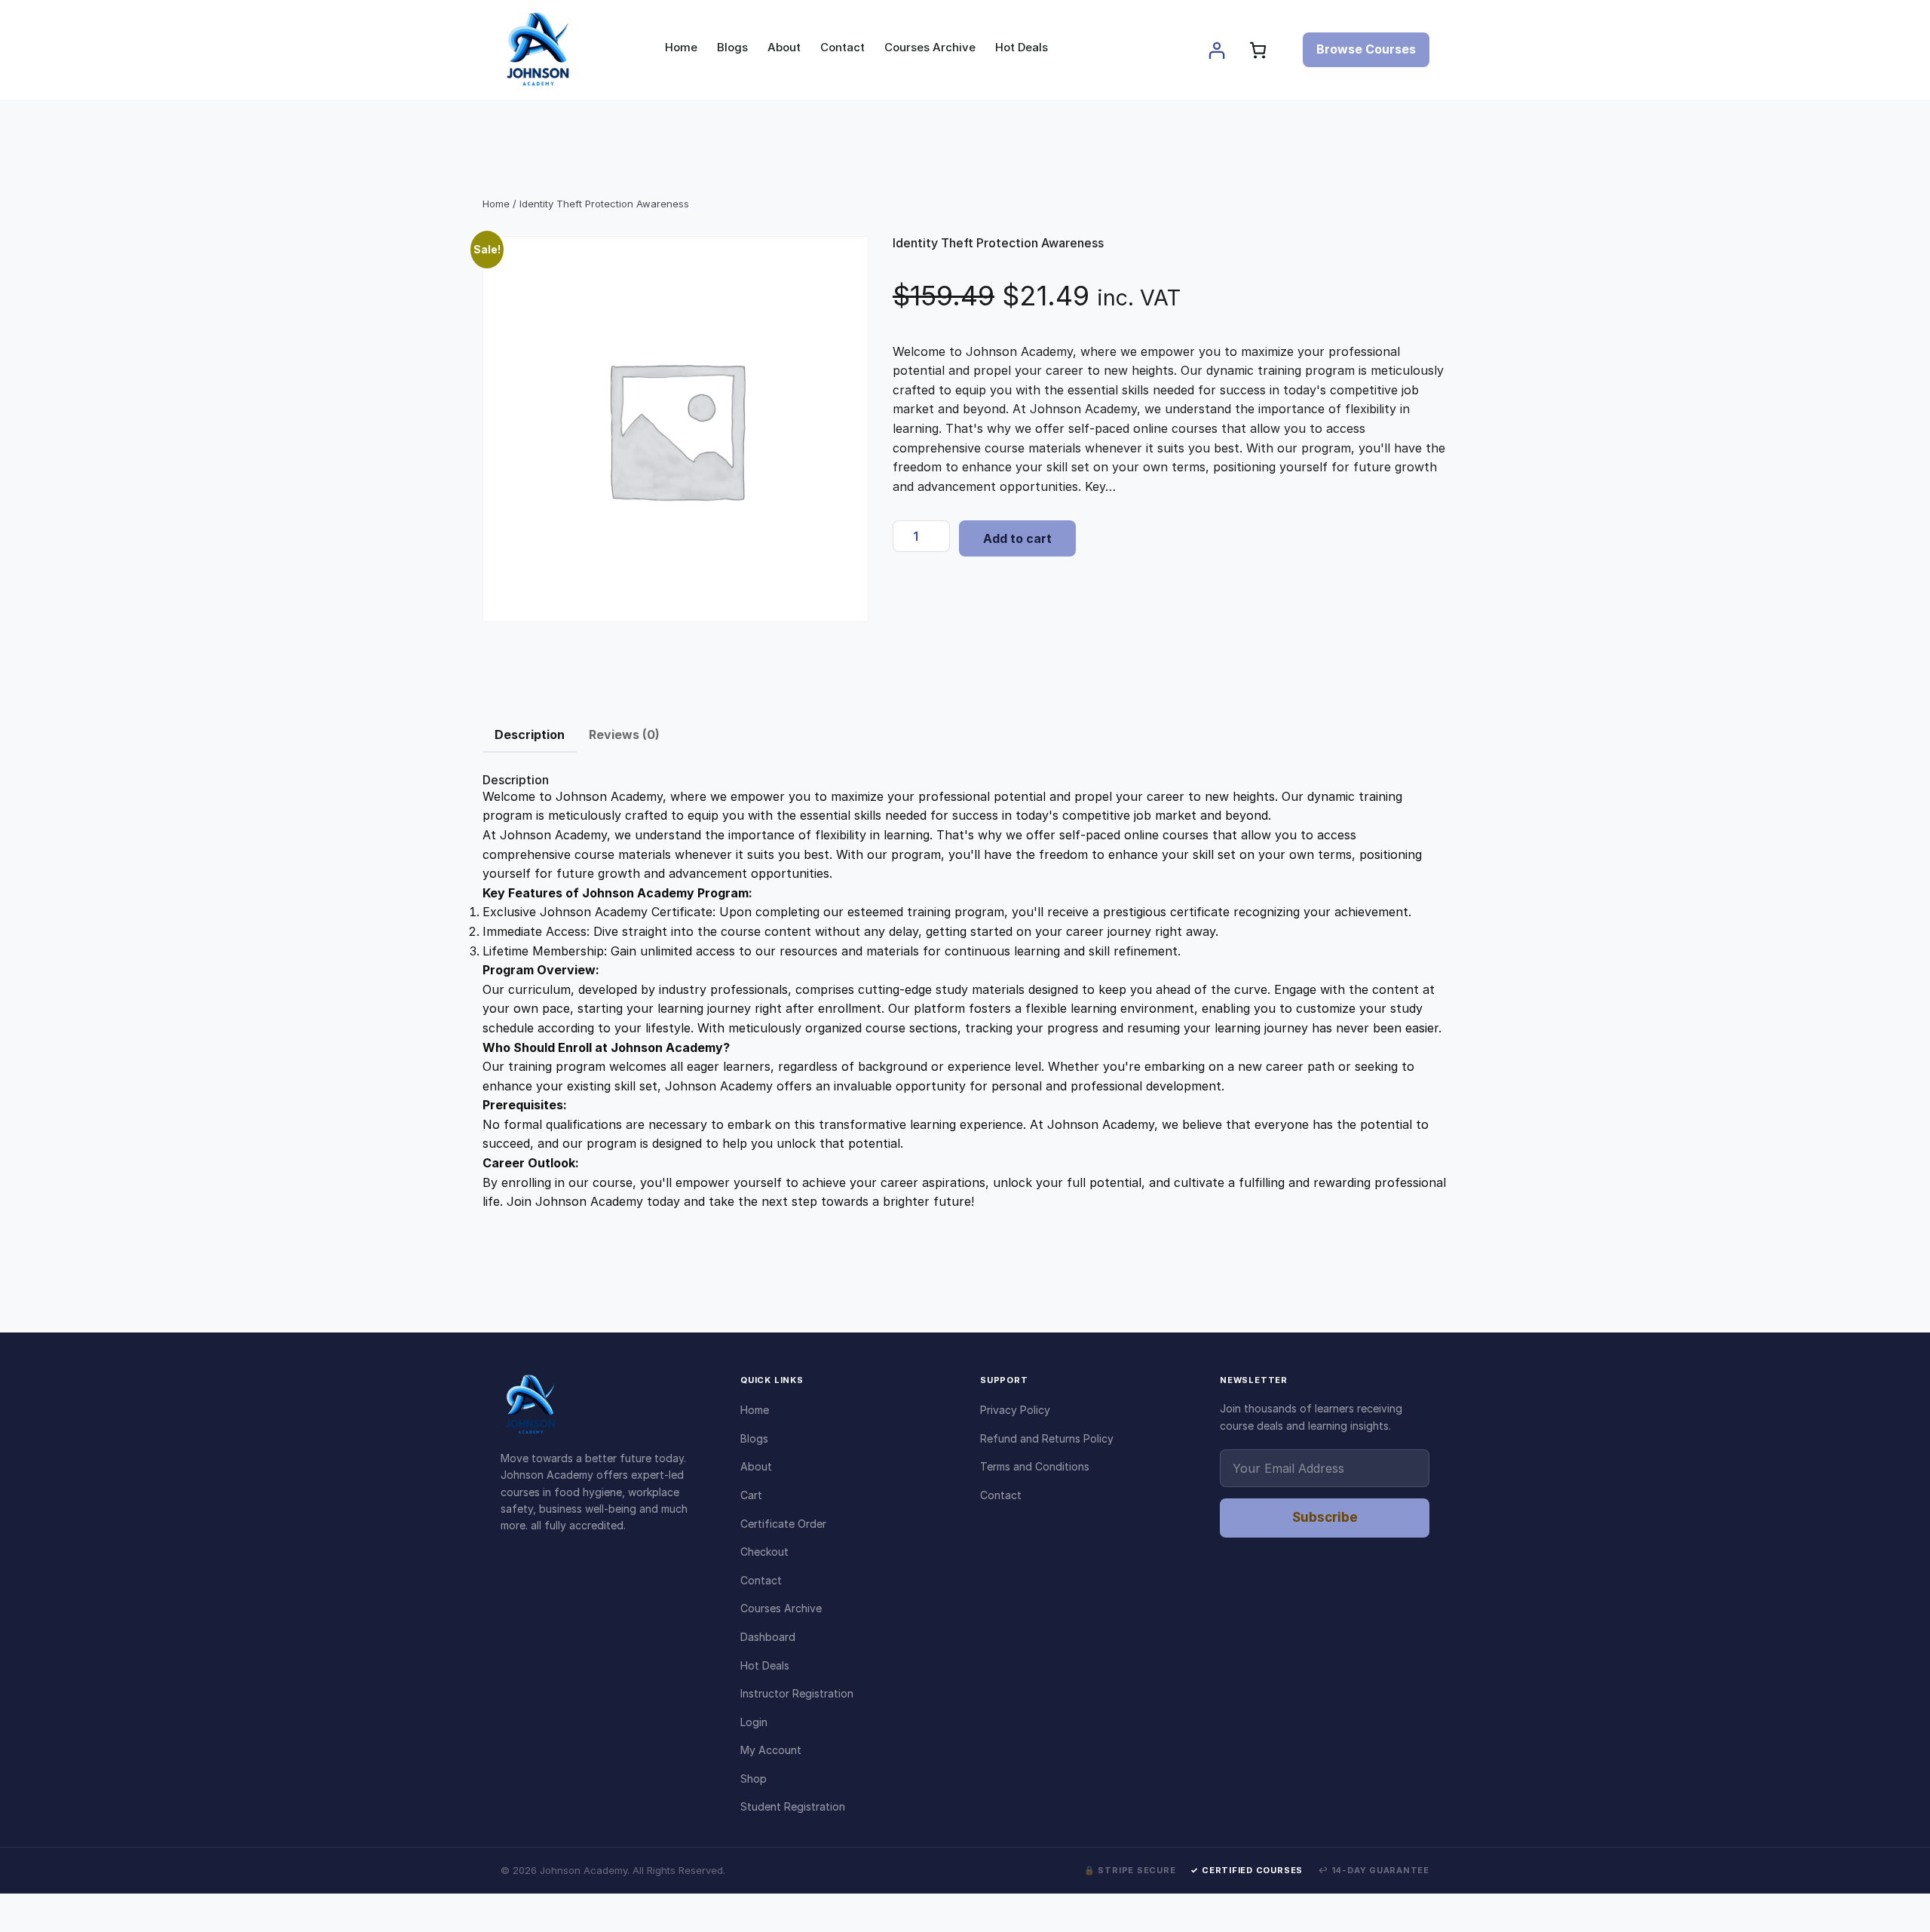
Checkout (764, 1552)
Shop (754, 1779)
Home (496, 204)
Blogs (754, 1438)
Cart (751, 1495)
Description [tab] (530, 734)
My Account (771, 1750)
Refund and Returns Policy (1047, 1438)
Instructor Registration (797, 1693)
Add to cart (1017, 538)
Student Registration (793, 1806)
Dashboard (768, 1637)
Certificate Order (783, 1524)
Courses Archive (781, 1608)
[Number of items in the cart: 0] (1258, 50)
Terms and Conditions (1035, 1466)
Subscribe (1325, 1517)
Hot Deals (765, 1665)
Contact (761, 1580)
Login (754, 1722)
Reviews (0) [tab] (624, 734)
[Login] (1216, 50)
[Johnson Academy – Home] (605, 1405)
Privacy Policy (1015, 1410)
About (756, 1466)
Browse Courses (1366, 49)
